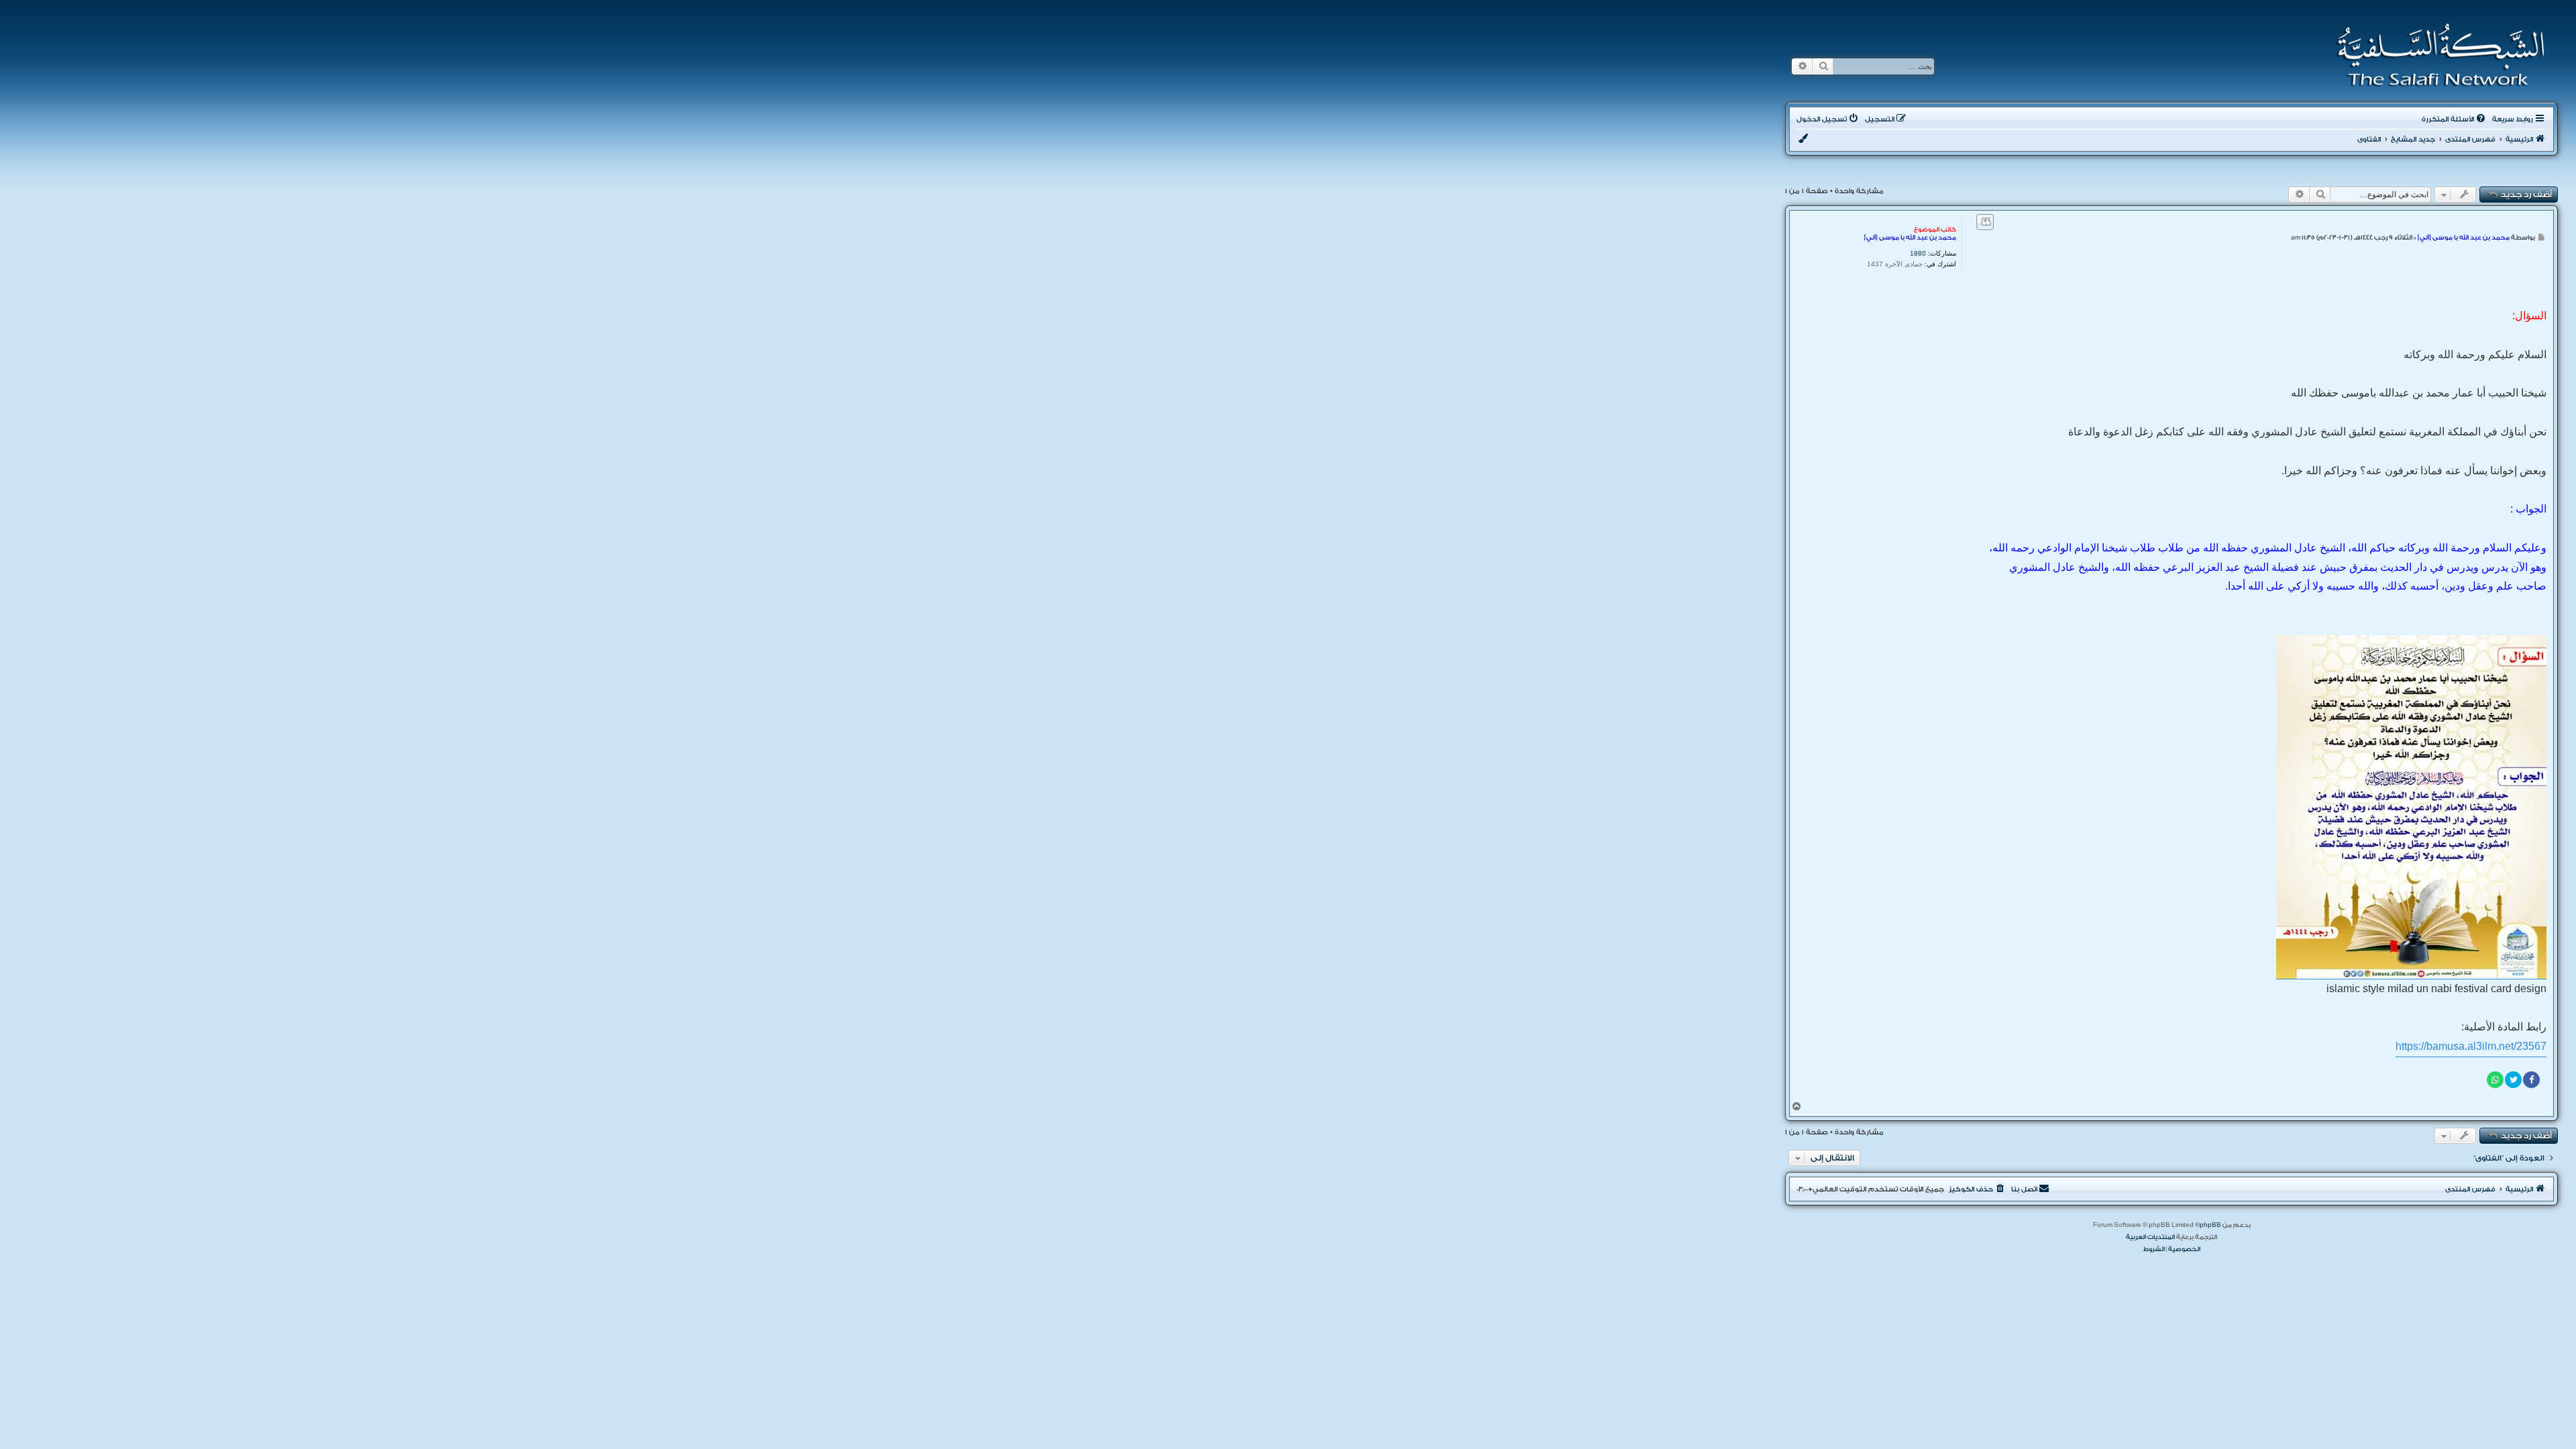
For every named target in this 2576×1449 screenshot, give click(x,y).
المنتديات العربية (2150, 1237)
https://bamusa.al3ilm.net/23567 (2471, 1046)
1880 (1918, 253)
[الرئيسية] (2436, 55)
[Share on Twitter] (2513, 1080)
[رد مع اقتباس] (1985, 222)
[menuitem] (2455, 119)
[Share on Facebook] (2531, 1080)
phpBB (2210, 1225)
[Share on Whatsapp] (2495, 1080)
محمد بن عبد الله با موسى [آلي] (1910, 237)
